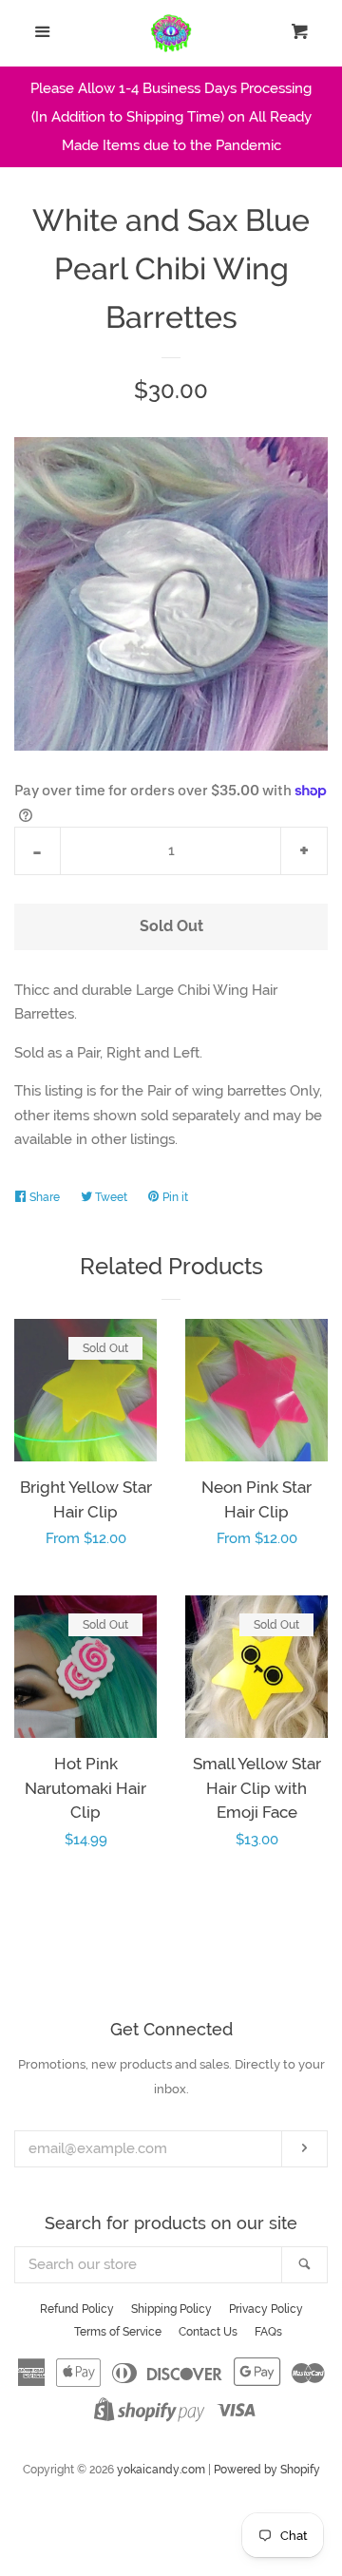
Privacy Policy (266, 2309)
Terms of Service (118, 2332)
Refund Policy (77, 2309)
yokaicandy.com (161, 2470)
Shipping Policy (171, 2309)
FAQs (268, 2332)
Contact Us (208, 2332)
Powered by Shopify (267, 2470)
